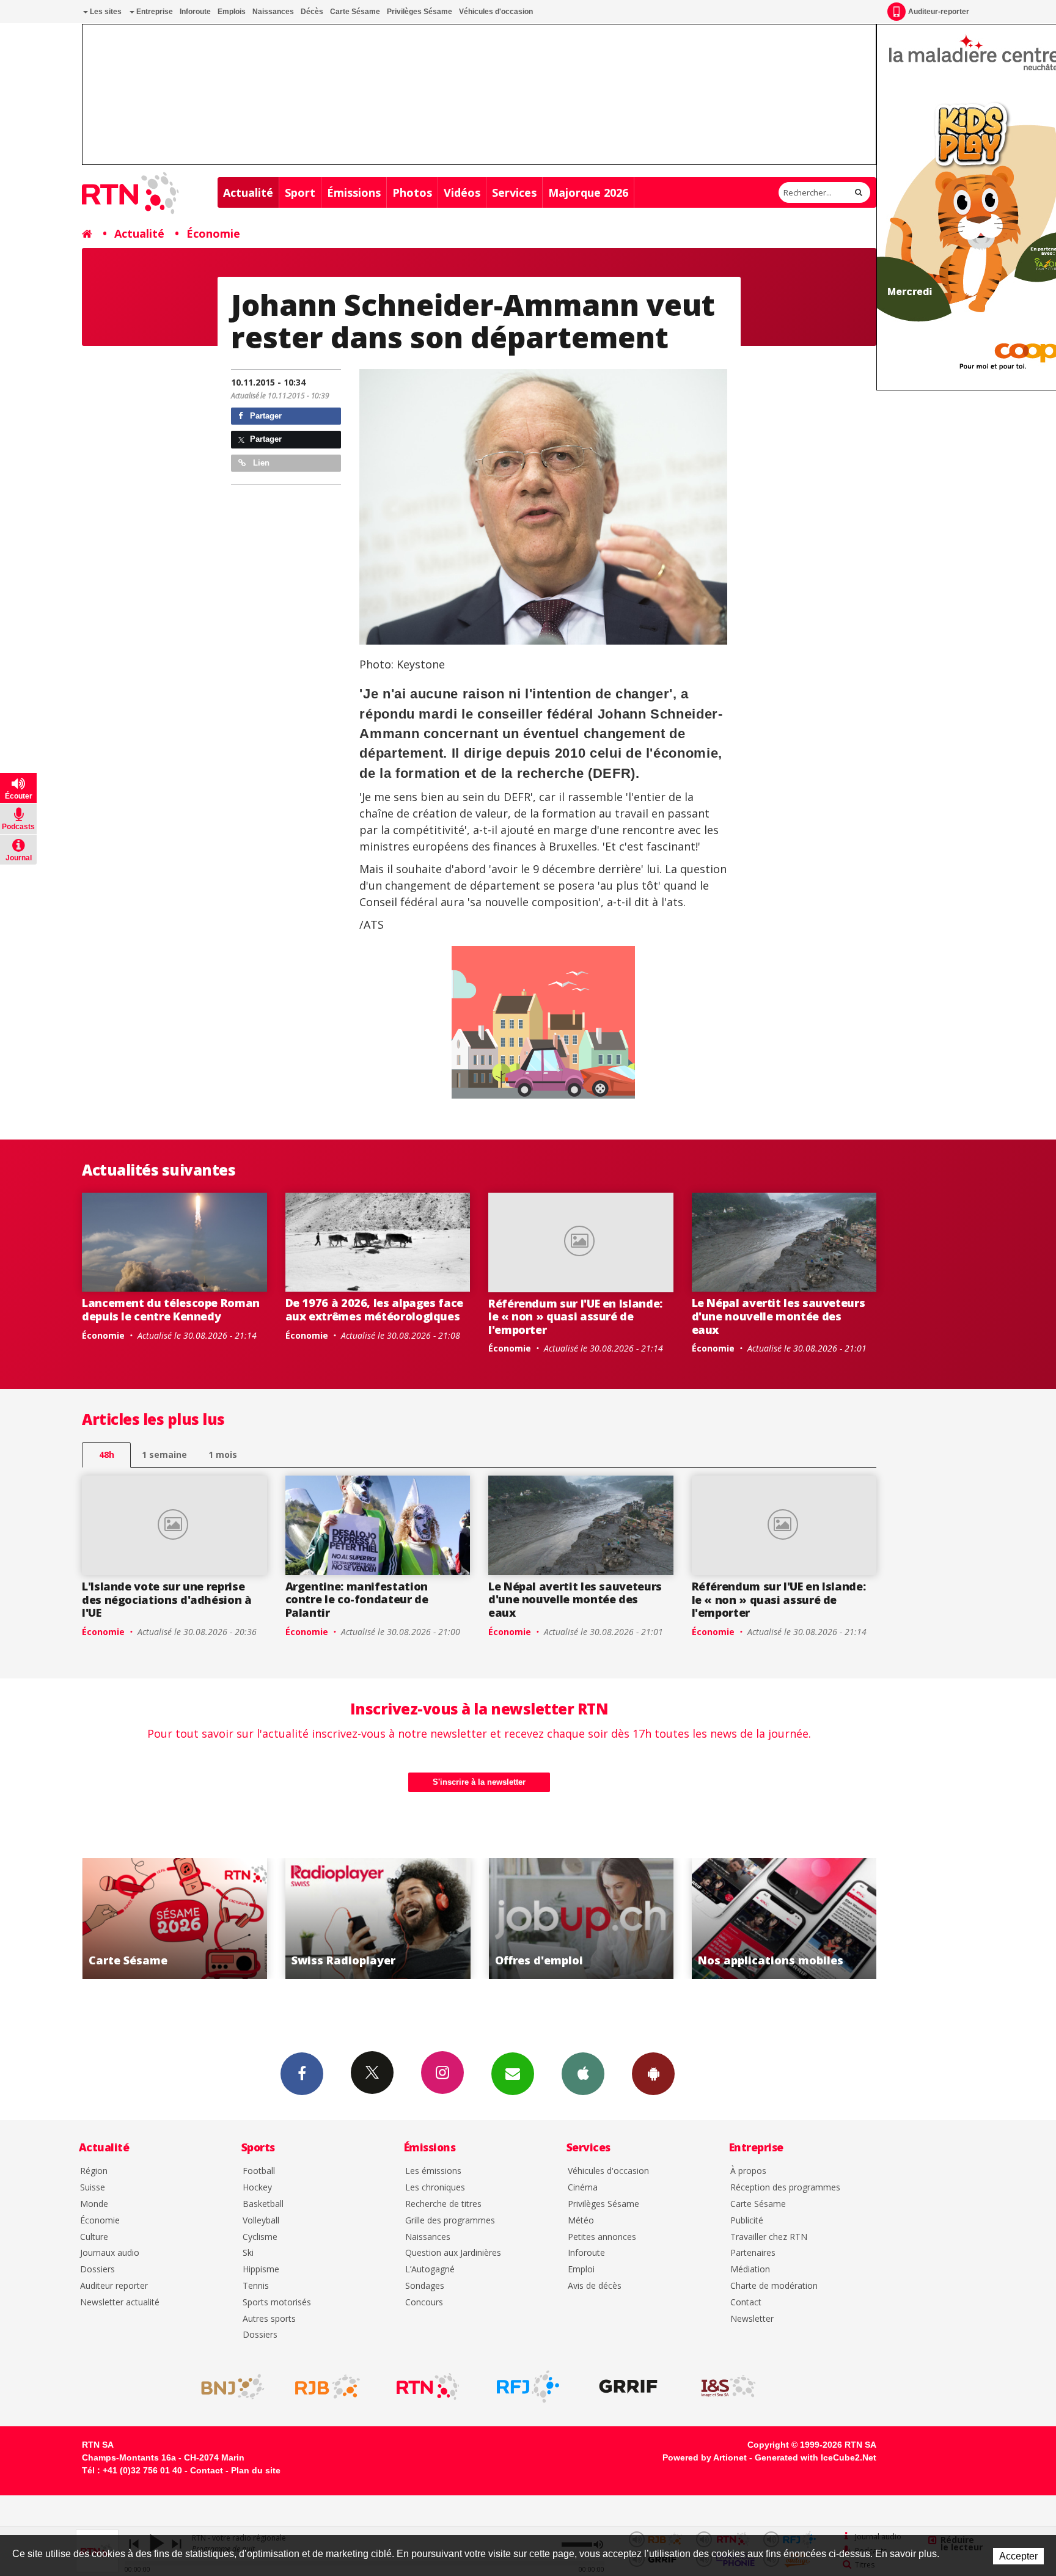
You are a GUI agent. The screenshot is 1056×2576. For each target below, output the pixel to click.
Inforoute (195, 12)
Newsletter (752, 2319)
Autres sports (269, 2319)
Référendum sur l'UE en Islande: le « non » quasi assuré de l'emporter (575, 1316)
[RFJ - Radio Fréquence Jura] (528, 2387)
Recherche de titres (443, 2204)
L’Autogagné (430, 2270)
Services (514, 192)
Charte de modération (774, 2286)
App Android (653, 2074)
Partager (265, 416)
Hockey (257, 2188)
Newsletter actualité (120, 2303)
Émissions (354, 192)
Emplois (232, 12)
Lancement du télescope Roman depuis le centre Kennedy (171, 1309)
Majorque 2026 (588, 192)
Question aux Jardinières (453, 2253)
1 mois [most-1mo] (223, 1454)
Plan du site (256, 2470)
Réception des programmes (785, 2188)
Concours (424, 2303)
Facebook (302, 2074)
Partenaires (753, 2253)
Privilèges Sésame (420, 12)
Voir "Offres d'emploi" (378, 1919)
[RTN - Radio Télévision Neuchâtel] (428, 2387)
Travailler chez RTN (769, 2237)
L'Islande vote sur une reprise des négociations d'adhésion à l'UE (167, 1599)
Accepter (1018, 2556)
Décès (312, 12)
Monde (94, 2204)
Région (94, 2171)
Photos (412, 192)
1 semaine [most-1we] (164, 1454)
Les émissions (433, 2171)
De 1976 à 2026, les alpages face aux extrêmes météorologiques (374, 1309)
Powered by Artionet (705, 2457)
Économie (213, 233)
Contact (746, 2303)
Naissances (273, 12)
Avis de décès (595, 2286)
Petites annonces (602, 2237)
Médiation (750, 2270)
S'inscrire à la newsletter (479, 1782)
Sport (300, 192)
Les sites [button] (105, 12)
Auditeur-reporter (939, 12)
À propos (748, 2171)
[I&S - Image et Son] (728, 2387)
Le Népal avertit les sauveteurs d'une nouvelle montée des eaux (779, 1316)
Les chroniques (435, 2188)
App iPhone (583, 2074)
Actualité (248, 192)
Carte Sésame (355, 12)
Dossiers (97, 2270)
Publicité (747, 2221)
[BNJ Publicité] (227, 2387)
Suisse (93, 2188)
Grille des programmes (450, 2221)
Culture (94, 2237)
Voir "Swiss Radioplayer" (174, 1919)
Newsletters (513, 2074)
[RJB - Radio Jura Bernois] (328, 2387)
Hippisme (261, 2270)
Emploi (581, 2270)
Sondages (425, 2286)
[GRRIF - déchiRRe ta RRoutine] (628, 2387)
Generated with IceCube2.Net (816, 2457)
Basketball (263, 2204)
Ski (248, 2253)
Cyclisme (260, 2237)
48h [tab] (107, 1454)
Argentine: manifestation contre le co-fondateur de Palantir (357, 1599)
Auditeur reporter (114, 2286)
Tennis (256, 2286)
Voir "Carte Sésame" (784, 1919)
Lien (260, 463)
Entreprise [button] (154, 12)
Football (259, 2171)
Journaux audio (110, 2253)
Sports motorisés (277, 2303)
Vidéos (462, 192)
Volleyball (261, 2221)
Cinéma (583, 2188)
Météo (581, 2221)
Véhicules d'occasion (496, 12)
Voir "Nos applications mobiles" (581, 1919)
